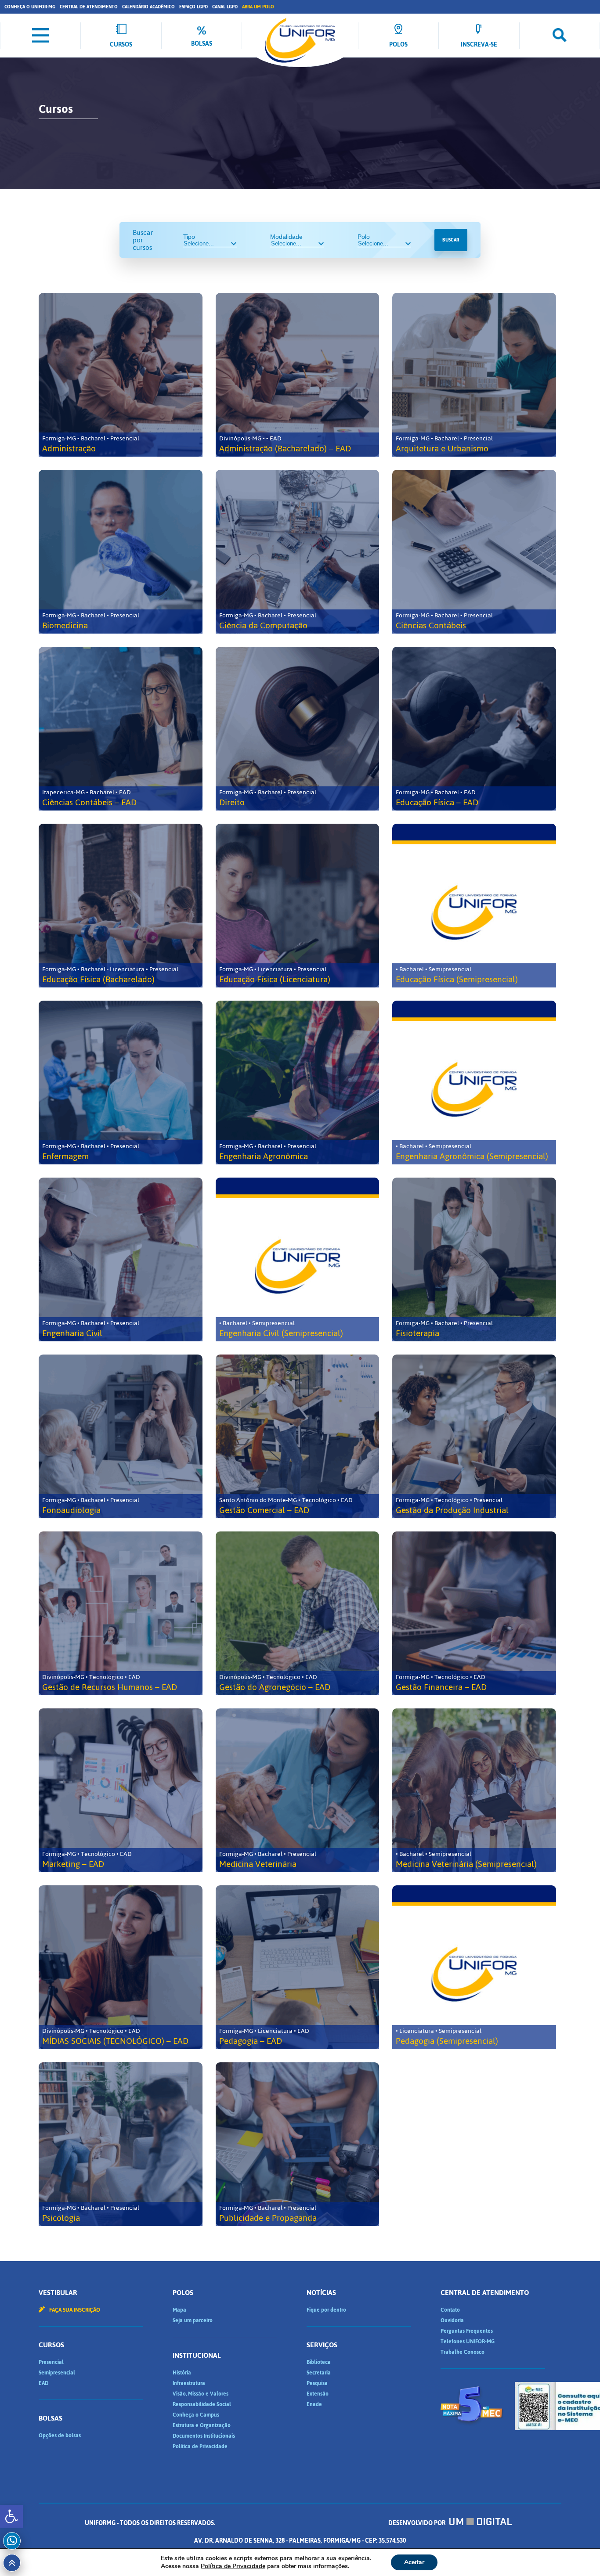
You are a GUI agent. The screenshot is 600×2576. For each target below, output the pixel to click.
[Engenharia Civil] (121, 1259)
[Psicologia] (121, 2144)
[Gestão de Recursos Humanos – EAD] (121, 1613)
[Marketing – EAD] (121, 1790)
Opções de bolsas (60, 2435)
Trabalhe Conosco (463, 2352)
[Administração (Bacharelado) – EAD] (298, 375)
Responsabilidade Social (202, 2404)
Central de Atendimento (89, 7)
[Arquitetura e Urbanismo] (474, 375)
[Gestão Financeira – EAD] (474, 1613)
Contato (450, 2310)
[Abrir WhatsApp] (578, 2554)
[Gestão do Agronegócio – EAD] (298, 1613)
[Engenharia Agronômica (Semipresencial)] (474, 1083)
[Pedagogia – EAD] (298, 1967)
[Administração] (121, 375)
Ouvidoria (452, 2320)
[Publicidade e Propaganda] (298, 2144)
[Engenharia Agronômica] (298, 1083)
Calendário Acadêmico (148, 7)
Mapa (179, 2310)
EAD (43, 2383)
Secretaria (319, 2373)
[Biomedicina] (121, 552)
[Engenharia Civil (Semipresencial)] (298, 1259)
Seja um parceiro (193, 2320)
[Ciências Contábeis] (474, 552)
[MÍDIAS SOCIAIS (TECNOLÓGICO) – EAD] (121, 1967)
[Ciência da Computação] (298, 552)
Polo (364, 237)
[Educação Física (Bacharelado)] (121, 906)
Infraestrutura (189, 2383)
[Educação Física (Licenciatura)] (298, 906)
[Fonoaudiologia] (121, 1436)
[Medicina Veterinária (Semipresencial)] (474, 1790)
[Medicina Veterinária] (298, 1790)
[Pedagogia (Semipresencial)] (474, 1967)
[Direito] (298, 729)
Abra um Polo (258, 7)
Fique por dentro (326, 2310)
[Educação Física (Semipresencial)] (474, 906)
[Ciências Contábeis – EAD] (121, 729)
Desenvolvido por (417, 2523)
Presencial (51, 2362)
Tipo (189, 237)
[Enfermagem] (121, 1083)
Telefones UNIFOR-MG (468, 2342)
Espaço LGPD (193, 7)
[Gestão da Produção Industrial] (474, 1436)
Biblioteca (319, 2362)
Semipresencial (57, 2373)
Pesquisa (317, 2383)
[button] (11, 2516)
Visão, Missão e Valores (201, 2394)
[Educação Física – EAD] (474, 729)
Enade (314, 2404)
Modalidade (286, 237)
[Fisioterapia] (474, 1259)
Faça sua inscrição (74, 2310)
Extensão (318, 2394)
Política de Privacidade (200, 2446)
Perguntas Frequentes (467, 2331)
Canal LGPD (225, 7)
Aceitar (414, 2562)
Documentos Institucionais (204, 2436)
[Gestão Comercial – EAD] (298, 1436)
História (182, 2373)
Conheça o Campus (196, 2415)
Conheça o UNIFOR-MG (30, 7)
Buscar (451, 240)
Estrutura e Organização (202, 2425)
